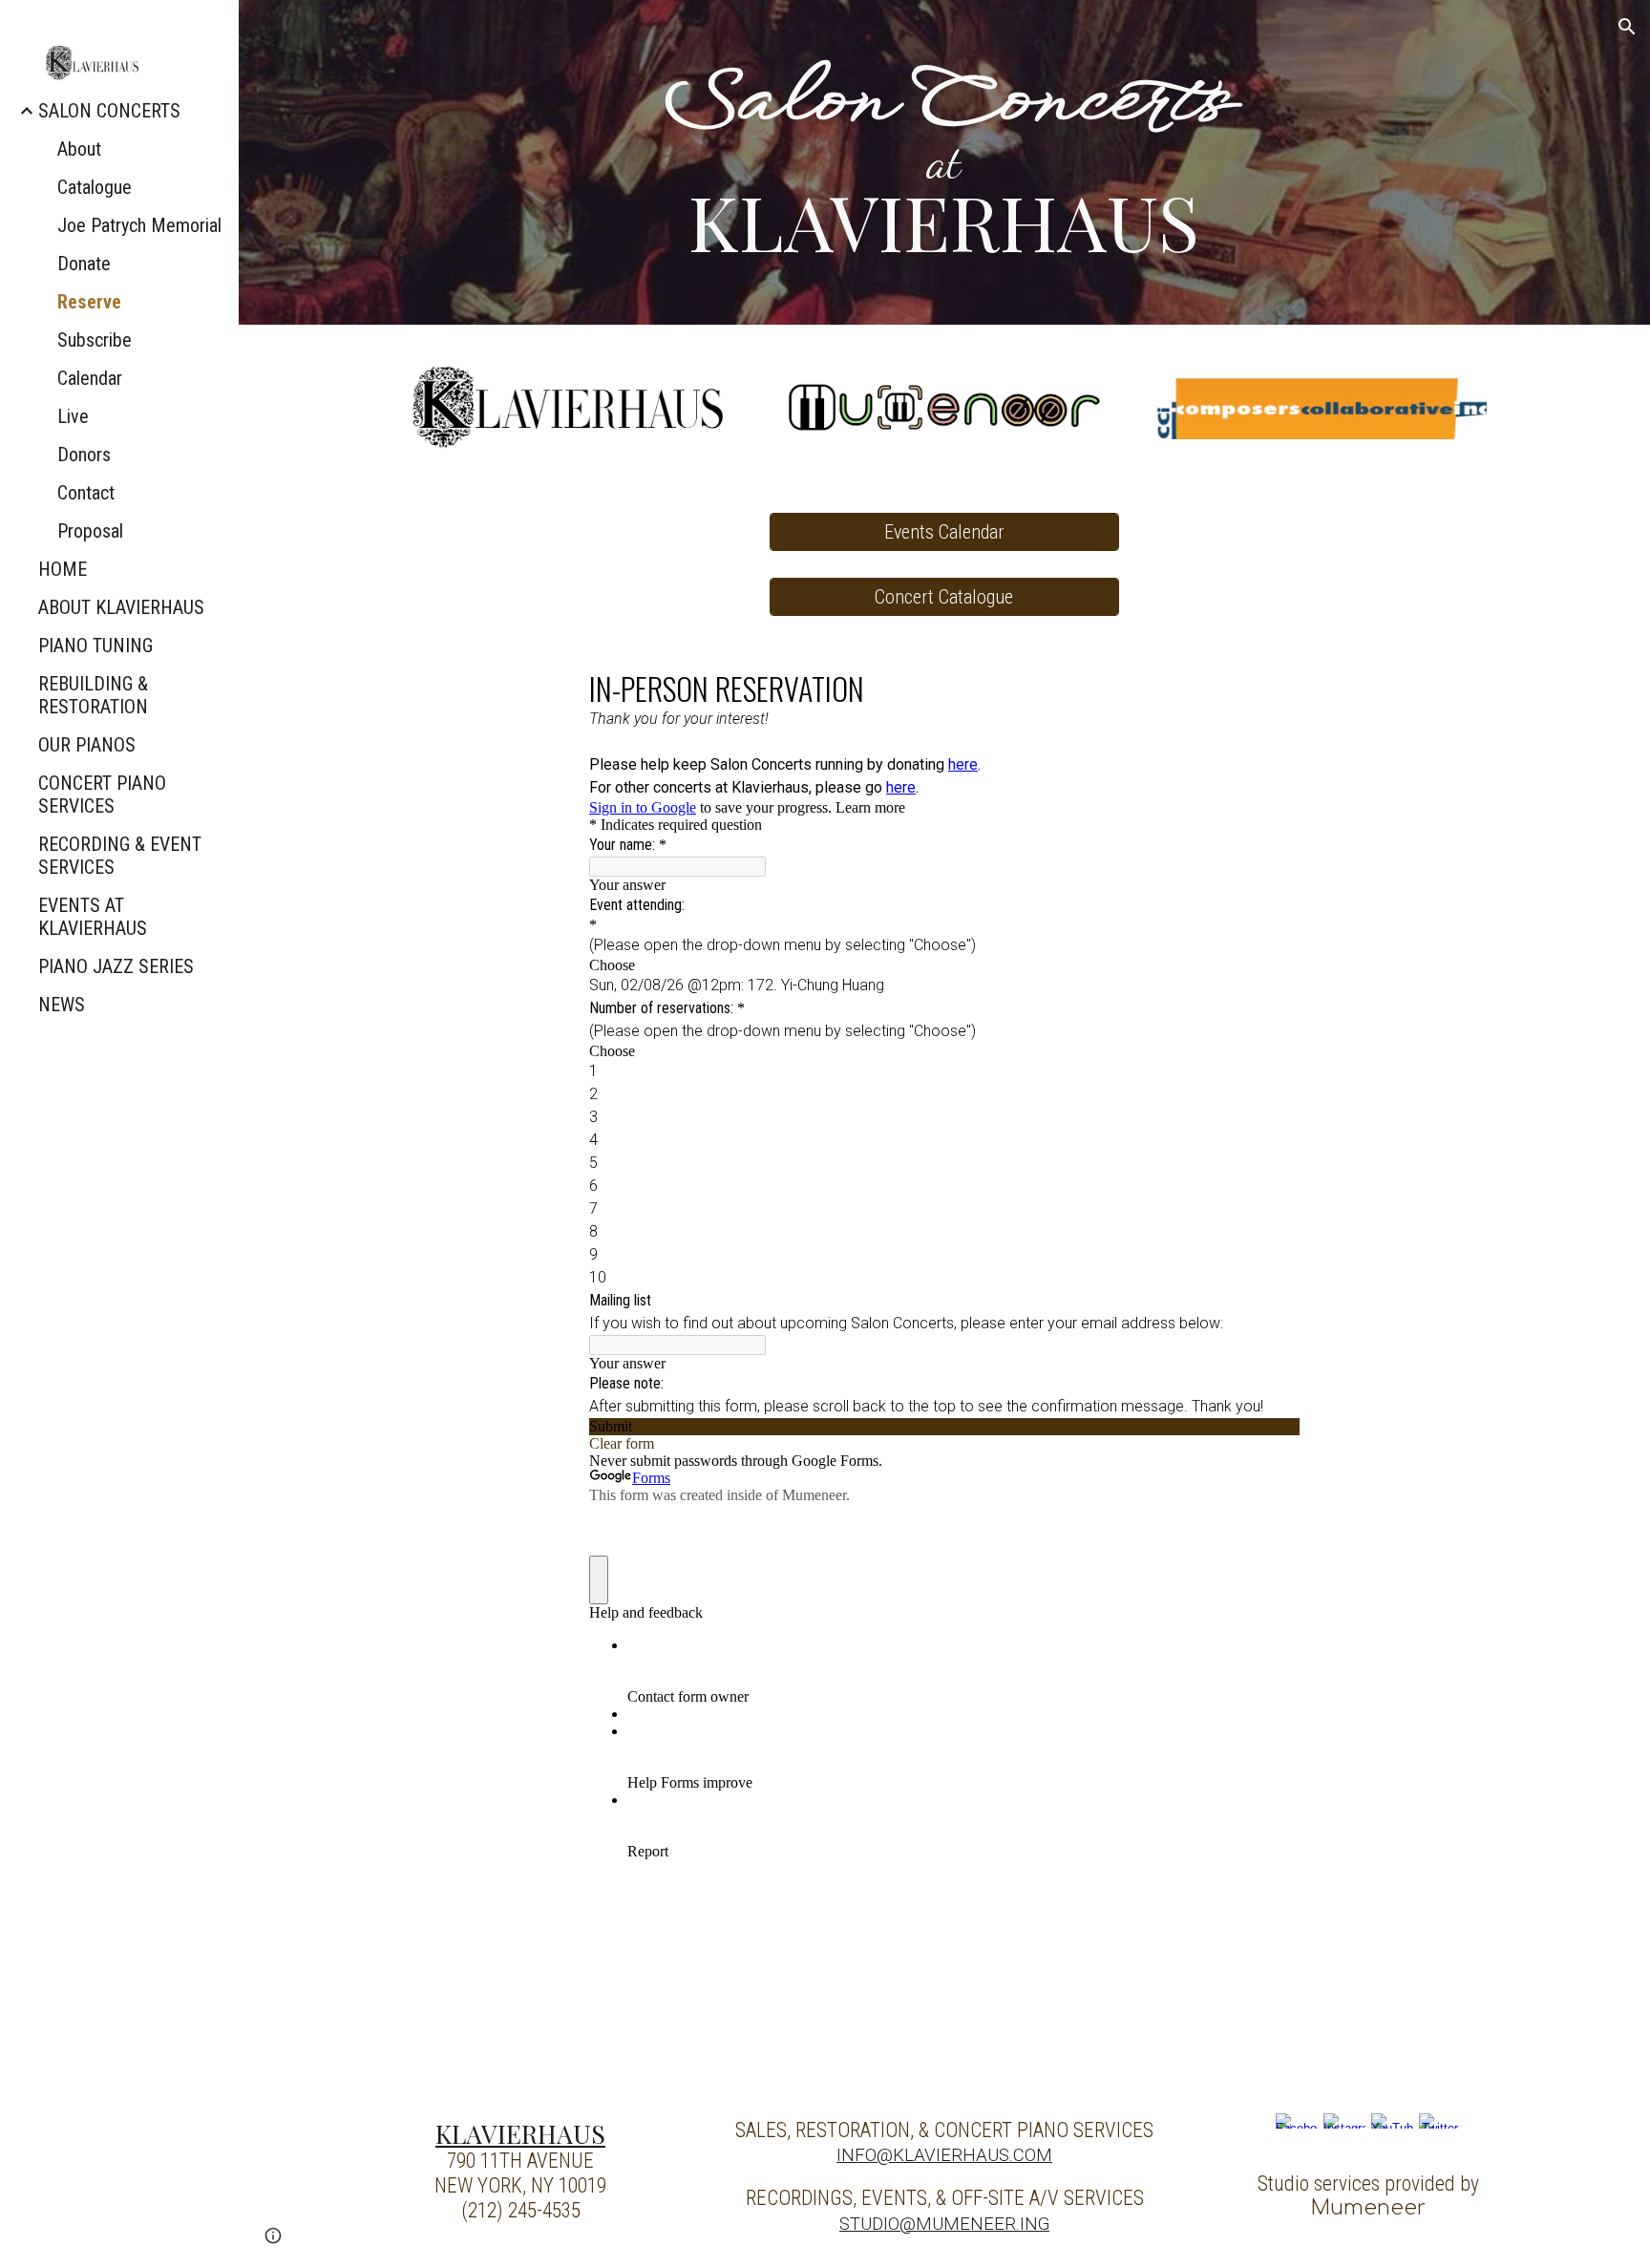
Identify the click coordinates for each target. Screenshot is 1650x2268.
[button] (1627, 27)
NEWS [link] (62, 1005)
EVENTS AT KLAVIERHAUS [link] (93, 917)
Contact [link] (86, 493)
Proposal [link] (90, 531)
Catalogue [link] (95, 187)
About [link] (79, 149)
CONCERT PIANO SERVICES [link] (102, 795)
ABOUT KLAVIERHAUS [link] (121, 607)
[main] (944, 162)
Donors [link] (84, 455)
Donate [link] (84, 264)
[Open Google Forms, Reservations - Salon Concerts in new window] (1271, 687)
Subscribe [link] (95, 340)
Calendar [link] (90, 378)
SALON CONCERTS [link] (109, 111)
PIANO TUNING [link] (95, 646)
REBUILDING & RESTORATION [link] (93, 695)
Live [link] (73, 416)
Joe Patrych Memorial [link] (139, 225)
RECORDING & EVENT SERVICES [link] (120, 856)
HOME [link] (63, 569)
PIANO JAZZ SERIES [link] (116, 966)
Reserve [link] (89, 302)
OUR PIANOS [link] (87, 745)
